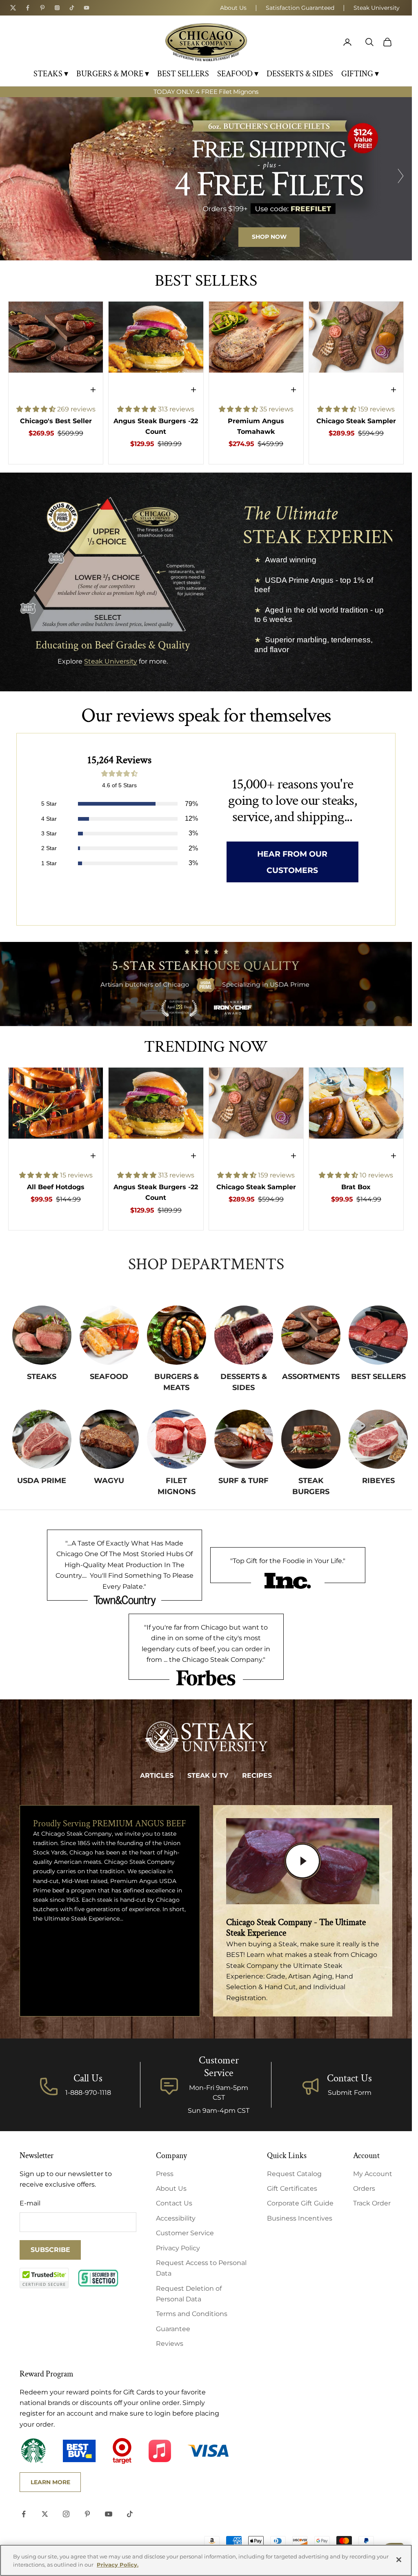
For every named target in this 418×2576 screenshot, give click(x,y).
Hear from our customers (292, 862)
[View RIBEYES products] (378, 1439)
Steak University (377, 8)
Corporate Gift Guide (300, 2203)
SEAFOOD (109, 1377)
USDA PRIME (42, 1481)
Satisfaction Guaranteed (300, 8)
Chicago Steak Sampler (356, 421)
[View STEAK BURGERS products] (311, 1439)
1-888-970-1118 (88, 2093)
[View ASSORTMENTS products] (311, 1335)
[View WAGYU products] (109, 1439)
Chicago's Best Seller (56, 421)
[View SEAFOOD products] (109, 1335)
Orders (364, 2188)
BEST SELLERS (183, 74)
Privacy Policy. (118, 2565)
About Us (233, 8)
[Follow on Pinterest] (87, 2514)
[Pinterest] (42, 8)
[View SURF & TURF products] (244, 1439)
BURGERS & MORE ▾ (113, 74)
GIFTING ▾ (360, 74)
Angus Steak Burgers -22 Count (156, 426)
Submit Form (350, 2093)
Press (165, 2174)
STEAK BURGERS (311, 1486)
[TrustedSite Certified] (44, 2278)
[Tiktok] (72, 8)
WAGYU (109, 1481)
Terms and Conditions (192, 2314)
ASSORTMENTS (311, 1377)
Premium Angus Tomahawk (256, 426)
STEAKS (42, 1377)
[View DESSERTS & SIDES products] (244, 1335)
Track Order (372, 2203)
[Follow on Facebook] (24, 2514)
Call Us (88, 2078)
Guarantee (173, 2329)
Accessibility (176, 2218)
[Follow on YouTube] (109, 2514)
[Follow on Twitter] (45, 2514)
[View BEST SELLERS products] (378, 1335)
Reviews (170, 2344)
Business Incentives (300, 2218)
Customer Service (185, 2233)
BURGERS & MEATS (177, 1382)
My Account (373, 2174)
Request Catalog (294, 2174)
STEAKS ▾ (51, 74)
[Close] (399, 2560)
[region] (206, 179)
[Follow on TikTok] (130, 2514)
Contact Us (349, 2078)
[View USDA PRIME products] (42, 1439)
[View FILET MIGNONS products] (177, 1439)
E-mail (30, 2203)
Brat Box (356, 1187)
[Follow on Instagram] (66, 2514)
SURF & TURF (243, 1481)
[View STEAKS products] (42, 1335)
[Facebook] (28, 8)
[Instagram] (57, 8)
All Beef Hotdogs (56, 1187)
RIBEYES (378, 1481)
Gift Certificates (292, 2188)
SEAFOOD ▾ (238, 74)
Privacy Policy (178, 2248)
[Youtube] (87, 8)
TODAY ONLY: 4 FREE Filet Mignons (206, 92)
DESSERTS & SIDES (300, 74)
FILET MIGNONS (177, 1486)
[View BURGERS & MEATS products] (177, 1335)
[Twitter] (13, 8)
